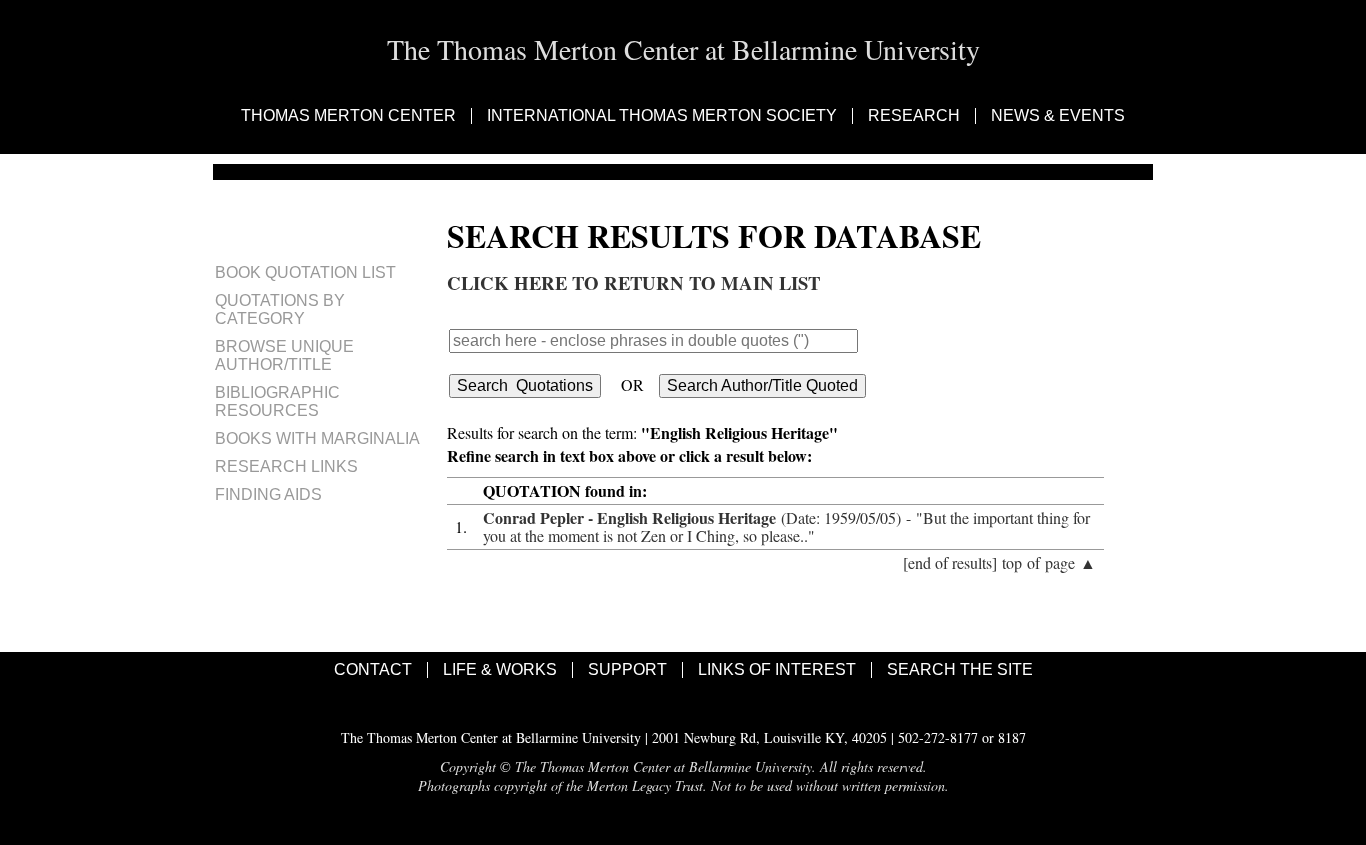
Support (627, 670)
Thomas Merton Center (348, 116)
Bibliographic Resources (277, 401)
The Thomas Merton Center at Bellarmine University (683, 49)
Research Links (286, 466)
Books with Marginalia (317, 438)
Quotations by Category (280, 309)
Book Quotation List (305, 272)
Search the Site (960, 670)
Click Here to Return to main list (633, 282)
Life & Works (500, 670)
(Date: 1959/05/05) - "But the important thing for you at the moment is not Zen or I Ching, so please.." (786, 526)
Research (914, 116)
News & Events (1058, 116)
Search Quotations (525, 385)
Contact (373, 670)
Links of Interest (777, 670)
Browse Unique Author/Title (284, 355)
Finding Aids (268, 494)
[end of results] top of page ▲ (999, 562)
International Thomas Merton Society (662, 116)
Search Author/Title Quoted (762, 385)
